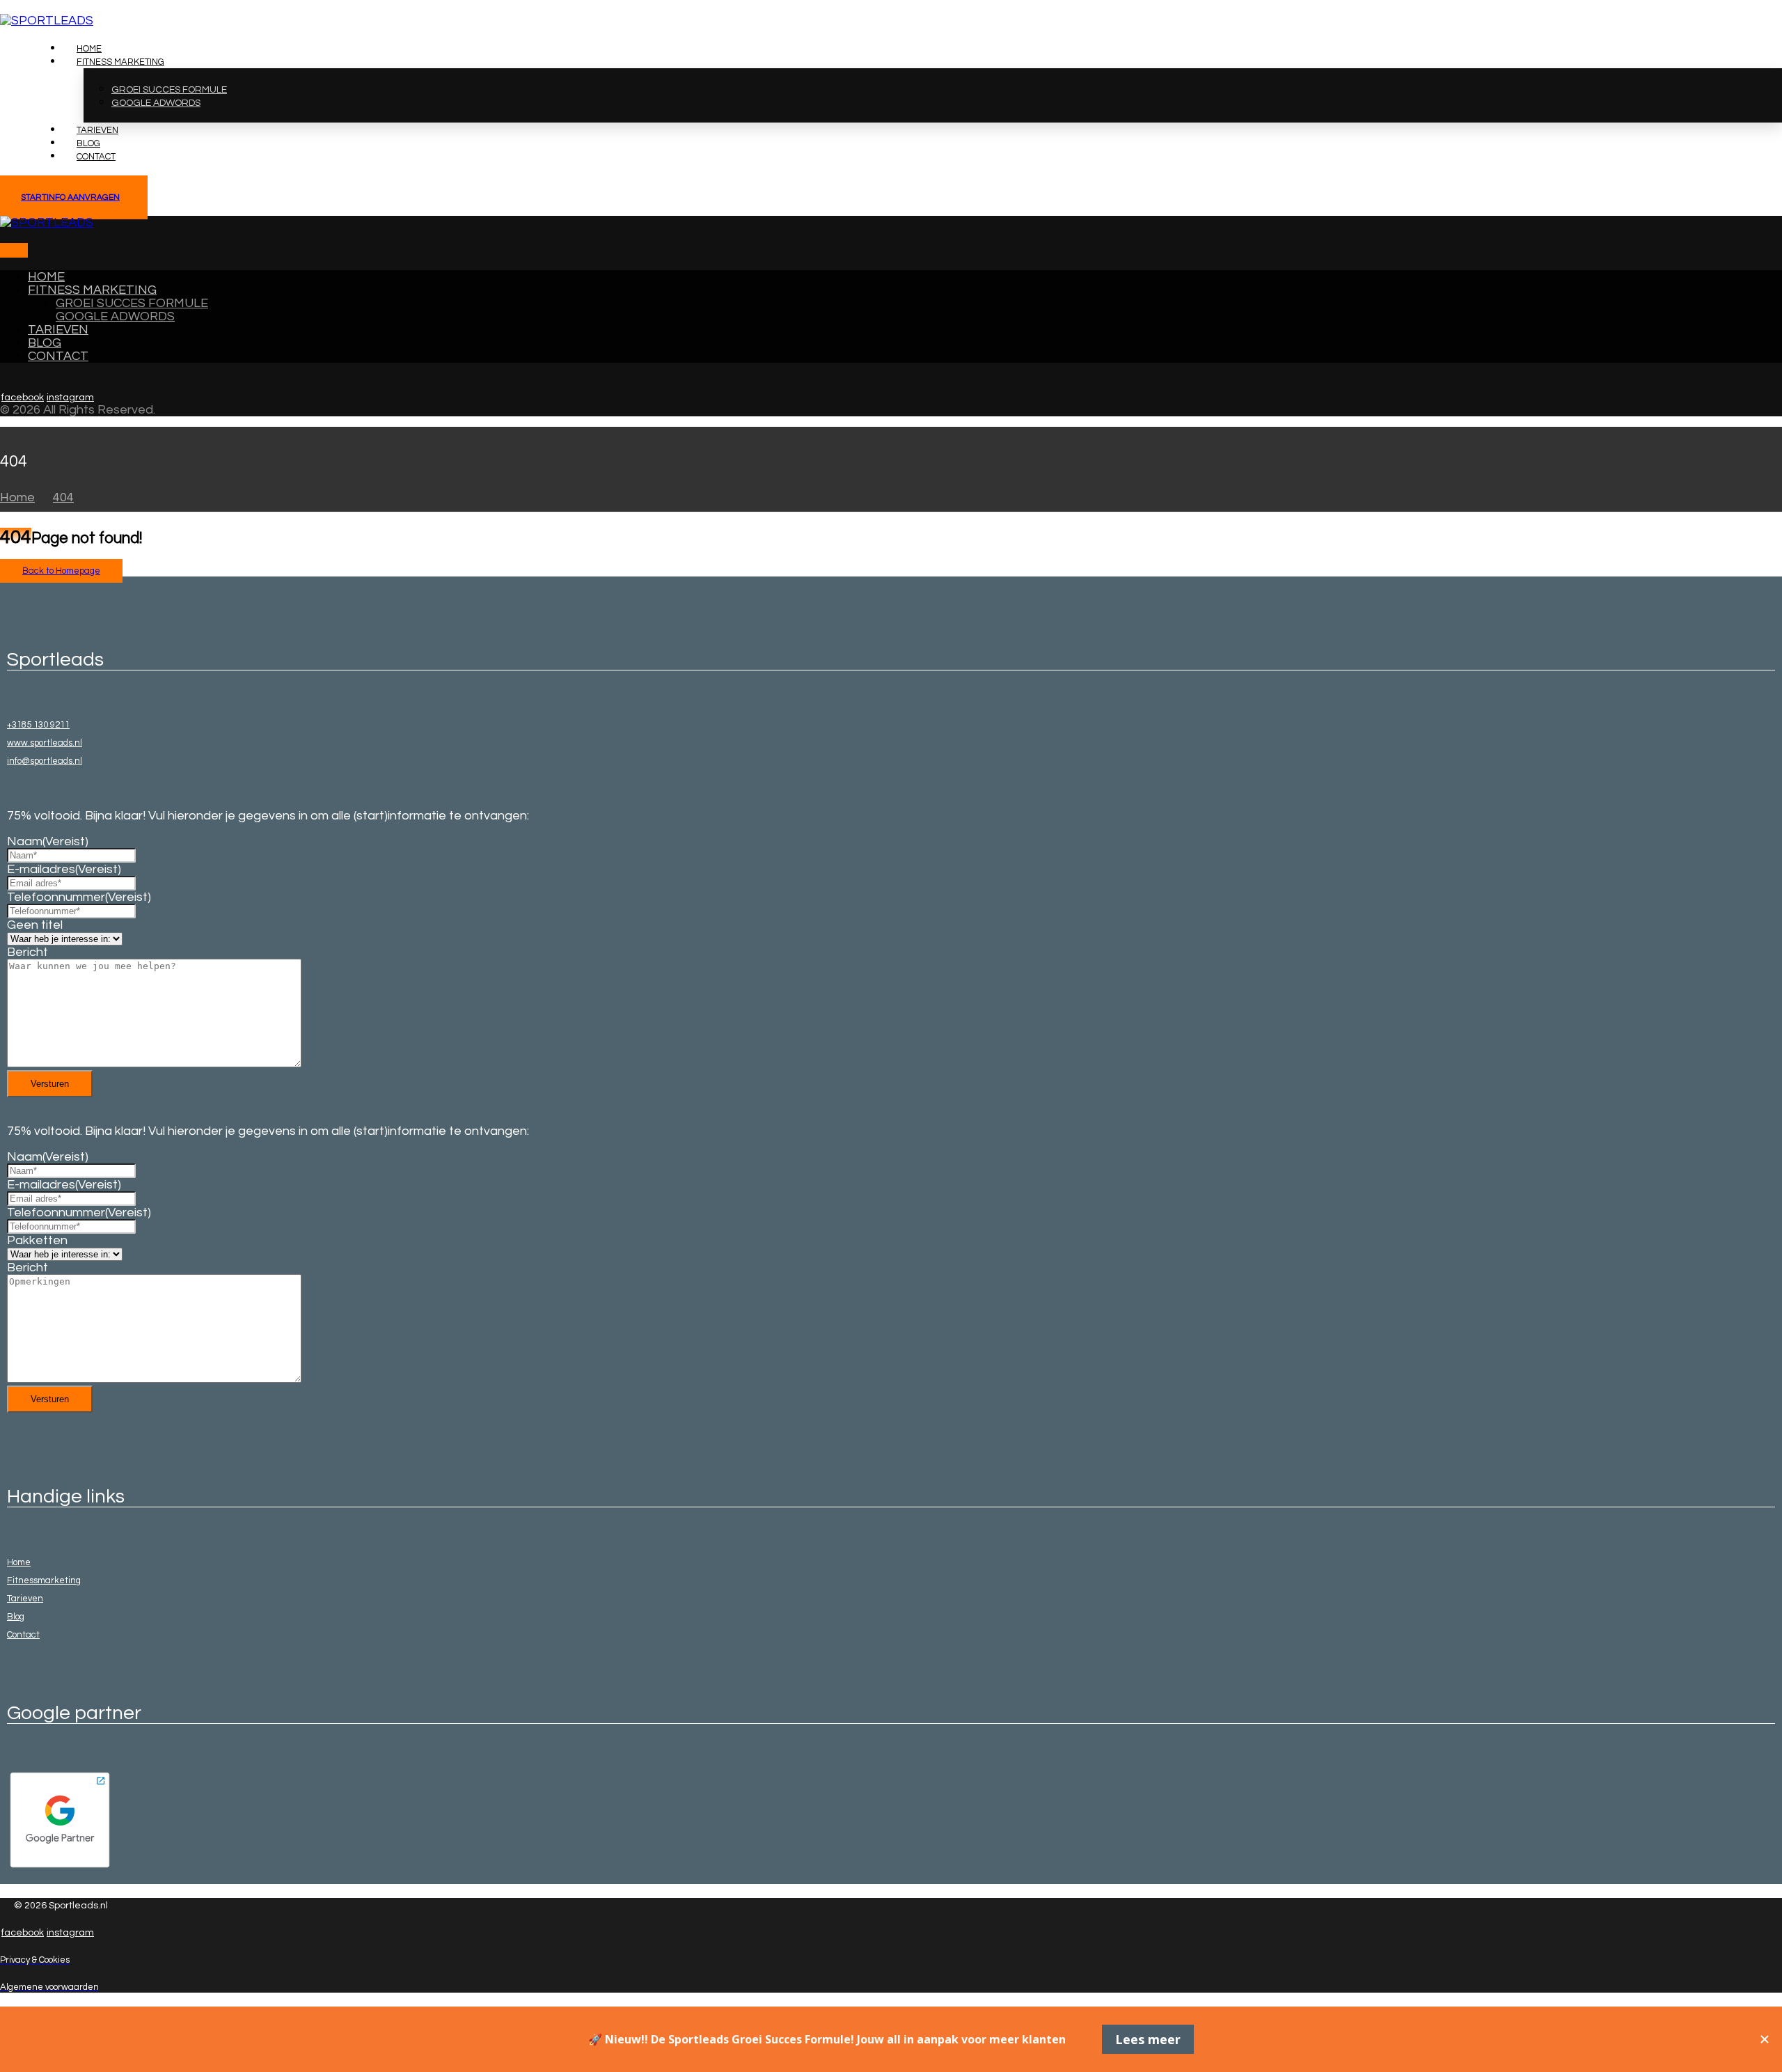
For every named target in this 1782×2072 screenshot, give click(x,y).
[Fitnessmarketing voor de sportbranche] (47, 21)
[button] (7, 250)
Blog (16, 1617)
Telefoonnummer (79, 897)
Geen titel (35, 925)
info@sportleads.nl (45, 761)
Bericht (27, 952)
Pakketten (37, 1240)
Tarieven (25, 1599)
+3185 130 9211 (38, 725)
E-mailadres (64, 869)
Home (19, 1562)
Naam (48, 841)
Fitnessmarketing (44, 1580)
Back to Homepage (61, 571)
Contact (23, 1635)
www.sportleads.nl (45, 743)
